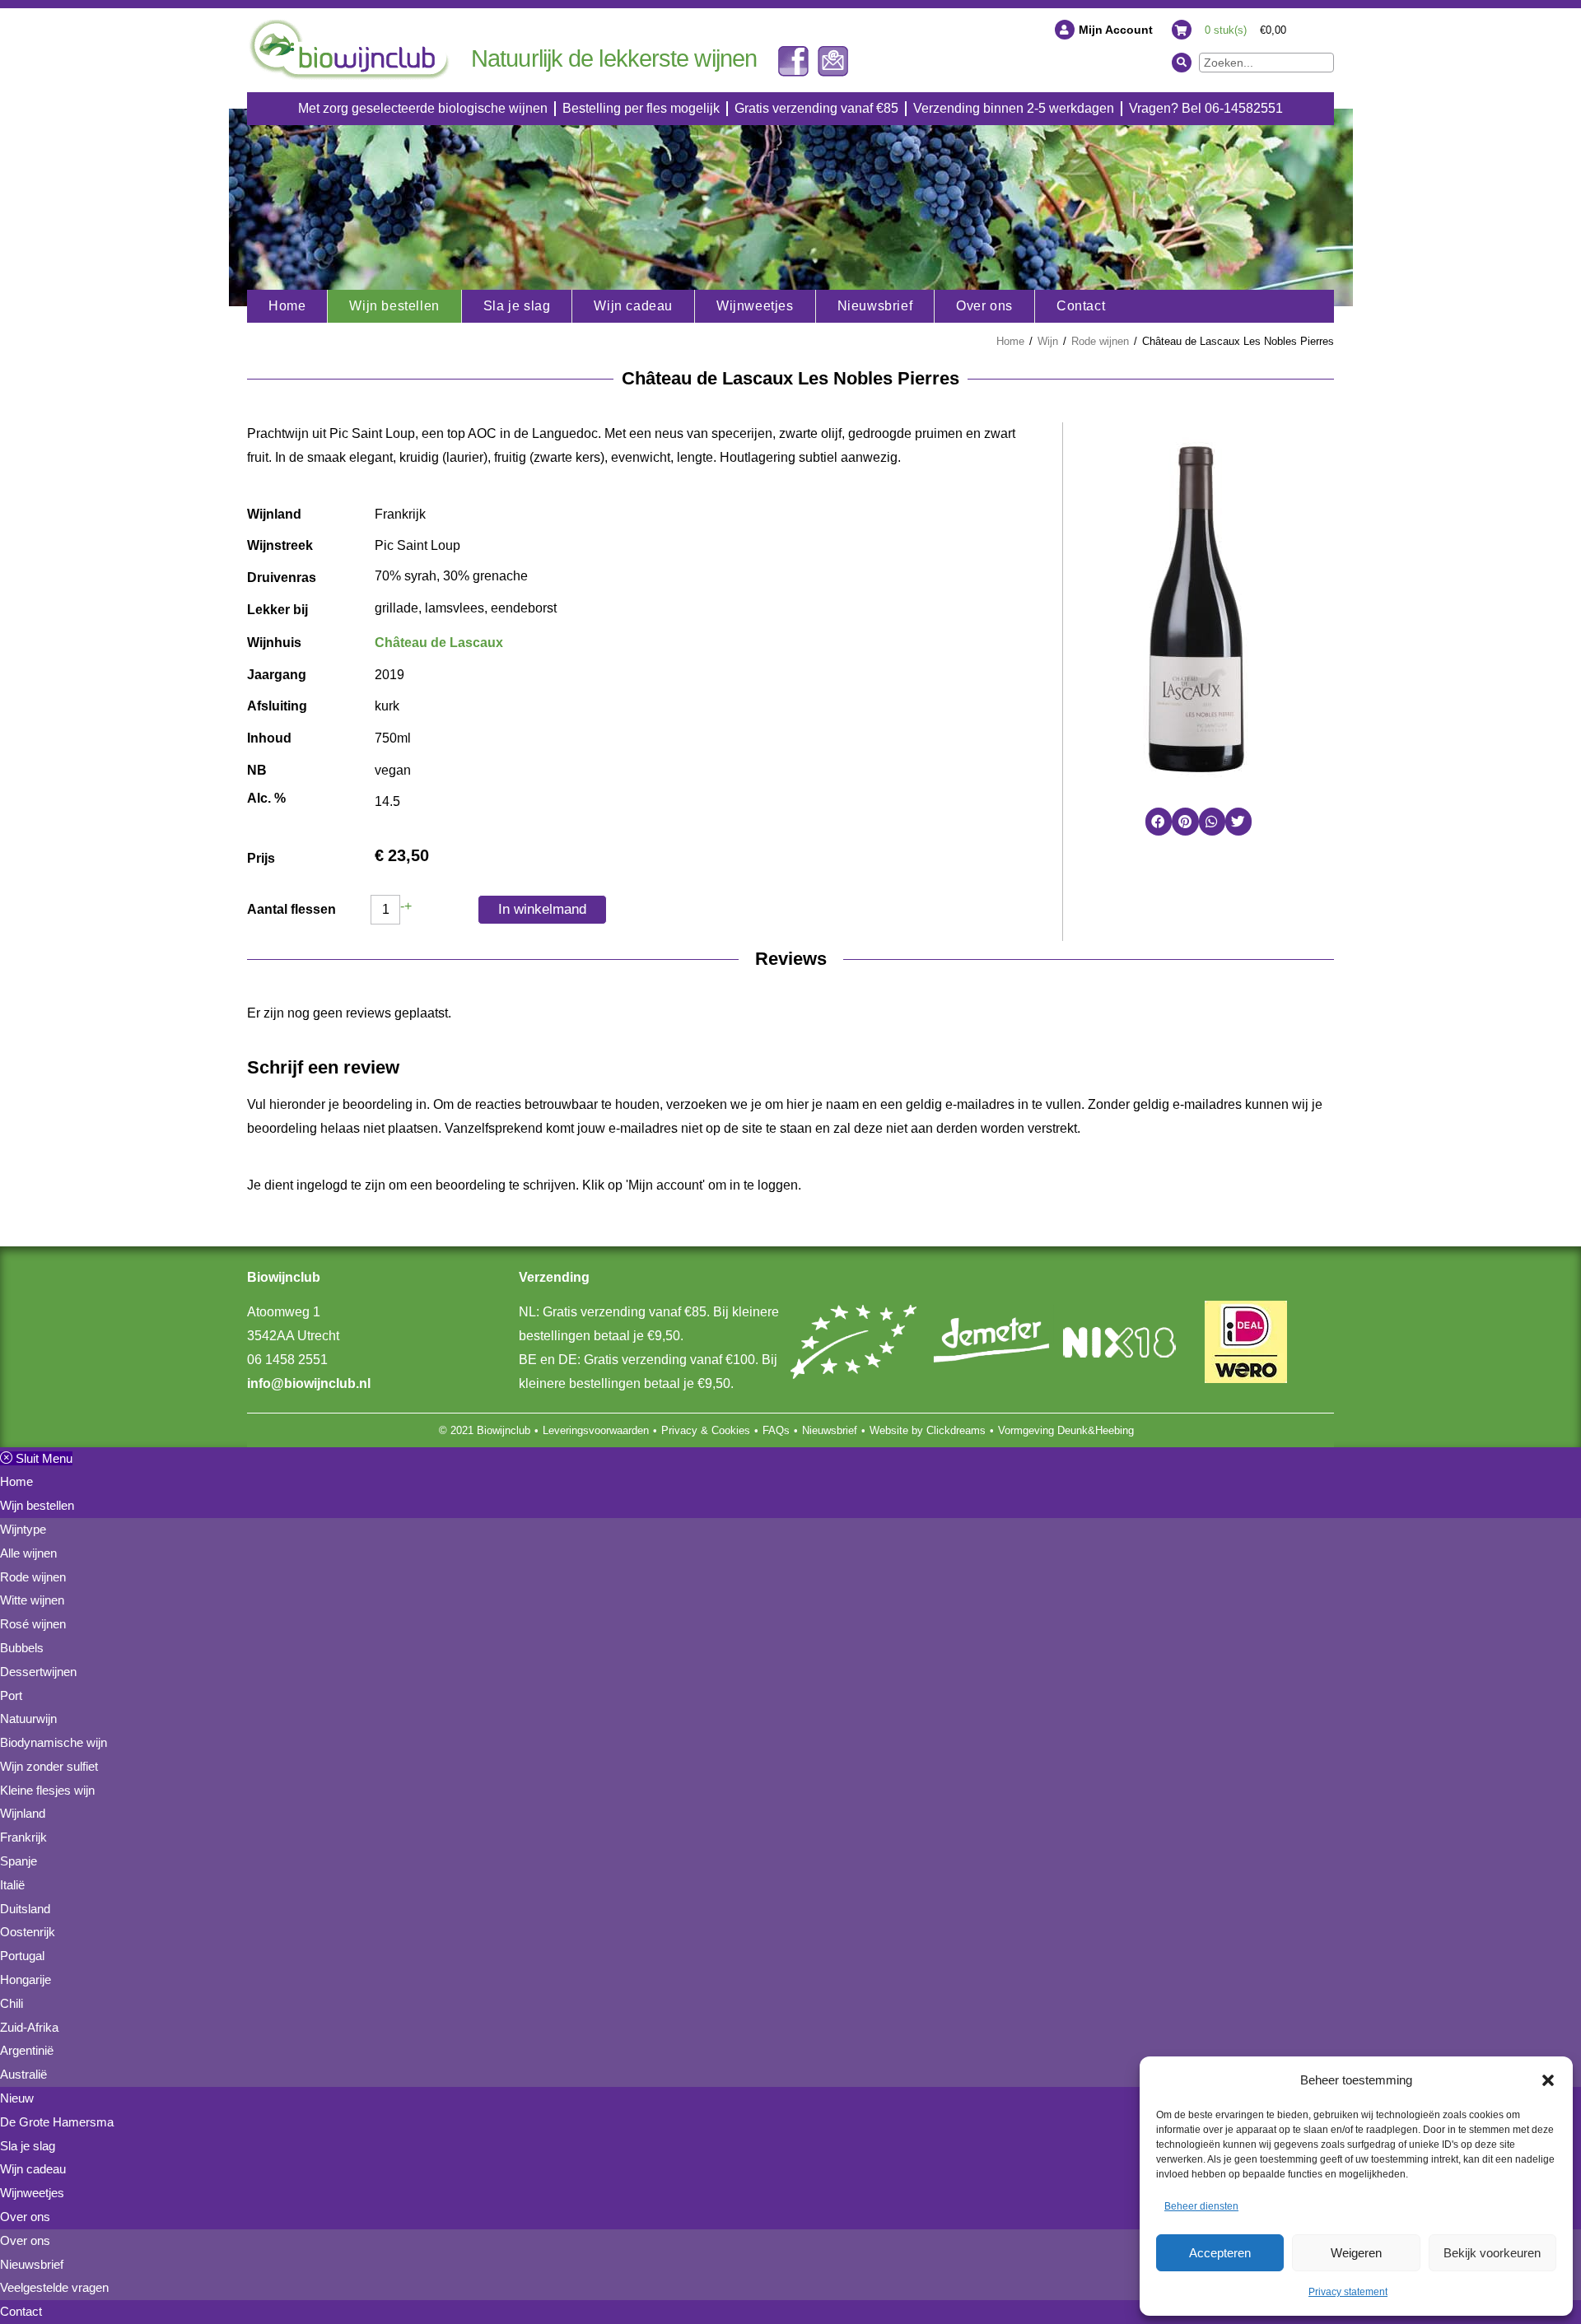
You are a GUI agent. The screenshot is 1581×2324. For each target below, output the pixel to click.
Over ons (25, 2217)
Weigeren (1356, 2253)
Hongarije (26, 1979)
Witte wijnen (32, 1600)
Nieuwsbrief (830, 1430)
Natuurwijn (28, 1719)
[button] (1548, 2080)
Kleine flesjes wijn (47, 1790)
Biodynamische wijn (54, 1742)
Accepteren (1220, 2253)
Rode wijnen (1100, 341)
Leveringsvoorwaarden (596, 1430)
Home (1010, 341)
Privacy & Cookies (706, 1430)
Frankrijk (400, 514)
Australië (23, 2074)
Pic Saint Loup (417, 545)
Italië (12, 1885)
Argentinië (27, 2050)
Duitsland (25, 1909)
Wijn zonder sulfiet (49, 1766)
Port (11, 1695)
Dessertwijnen (38, 1672)
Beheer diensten (1201, 2206)
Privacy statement (1348, 2292)
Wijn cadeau (33, 2169)
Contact (21, 2311)
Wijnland (23, 1813)
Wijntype (23, 1529)
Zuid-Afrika (29, 2027)
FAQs (776, 1430)
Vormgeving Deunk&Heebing (1066, 1430)
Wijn (1048, 341)
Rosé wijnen (33, 1624)
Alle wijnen (28, 1553)
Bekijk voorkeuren (1492, 2253)
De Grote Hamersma (57, 2122)
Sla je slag (28, 2146)
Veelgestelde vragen (54, 2287)
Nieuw (17, 2098)
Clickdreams (956, 1430)
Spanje (19, 1861)
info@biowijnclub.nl (309, 1383)
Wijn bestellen (37, 1505)
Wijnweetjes (32, 2193)
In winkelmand (542, 909)
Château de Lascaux (439, 643)
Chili (12, 2003)
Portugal (22, 1956)
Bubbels (22, 1648)
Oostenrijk (28, 1932)
